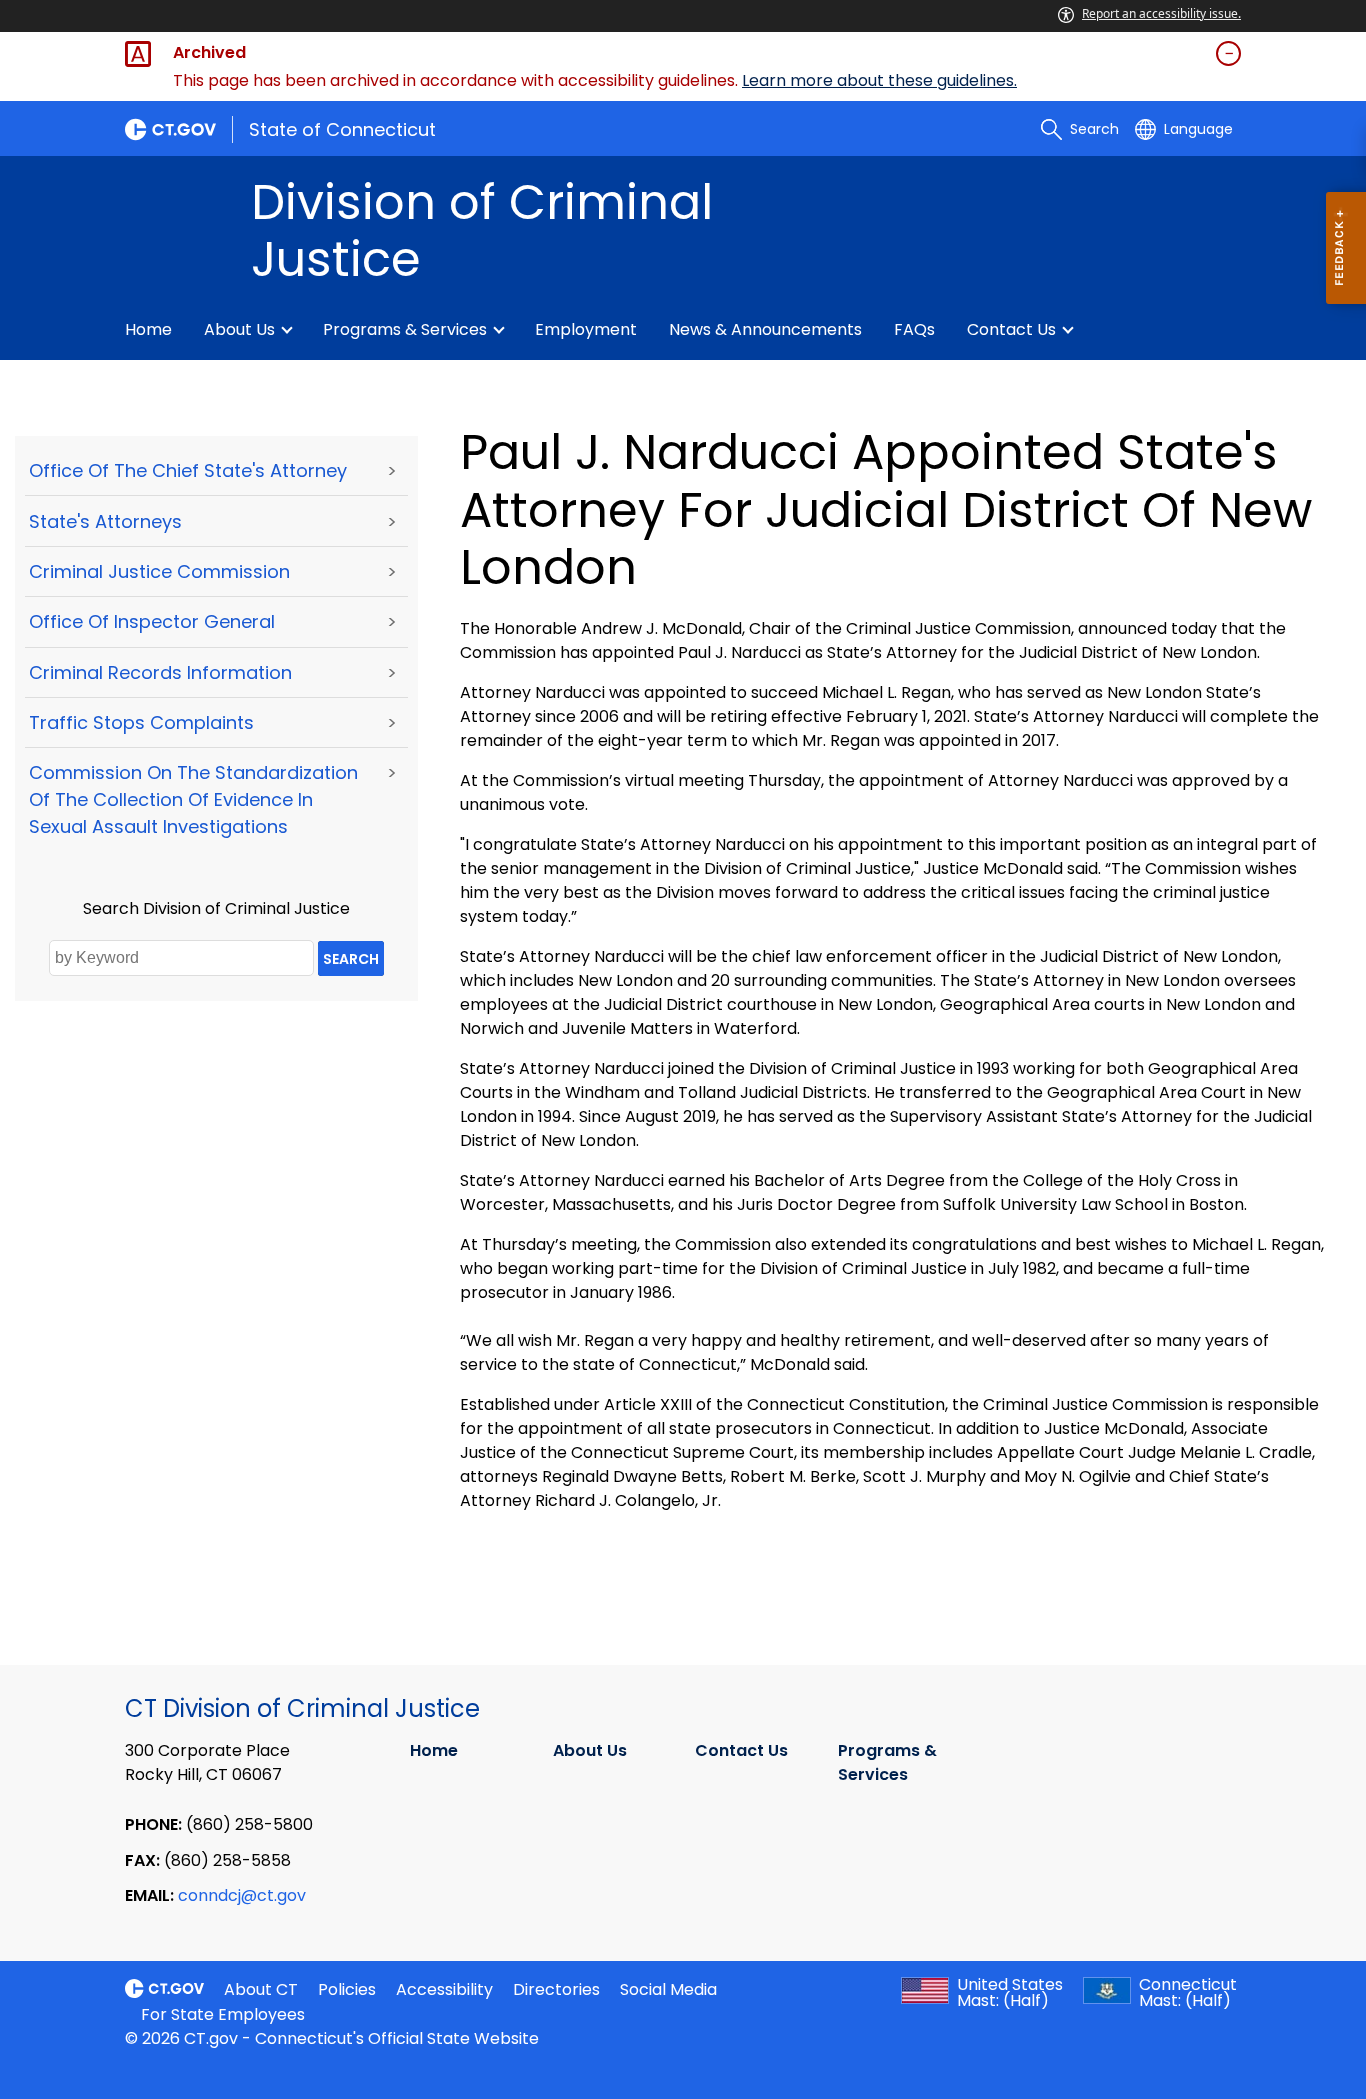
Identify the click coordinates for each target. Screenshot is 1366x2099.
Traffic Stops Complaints (141, 722)
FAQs (914, 329)
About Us (239, 329)
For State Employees (223, 2014)
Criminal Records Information (160, 672)
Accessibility (444, 1989)
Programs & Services (405, 329)
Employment (586, 329)
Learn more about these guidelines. (879, 80)
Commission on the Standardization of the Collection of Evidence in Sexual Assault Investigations (193, 799)
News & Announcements (765, 329)
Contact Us (1011, 329)
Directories (556, 1989)
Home (148, 329)
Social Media (668, 1989)
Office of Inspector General (152, 621)
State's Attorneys (105, 521)
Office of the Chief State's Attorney (188, 470)
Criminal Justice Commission (159, 571)
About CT (261, 1989)
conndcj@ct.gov (242, 1895)
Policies (347, 1989)
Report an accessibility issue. (1161, 13)
